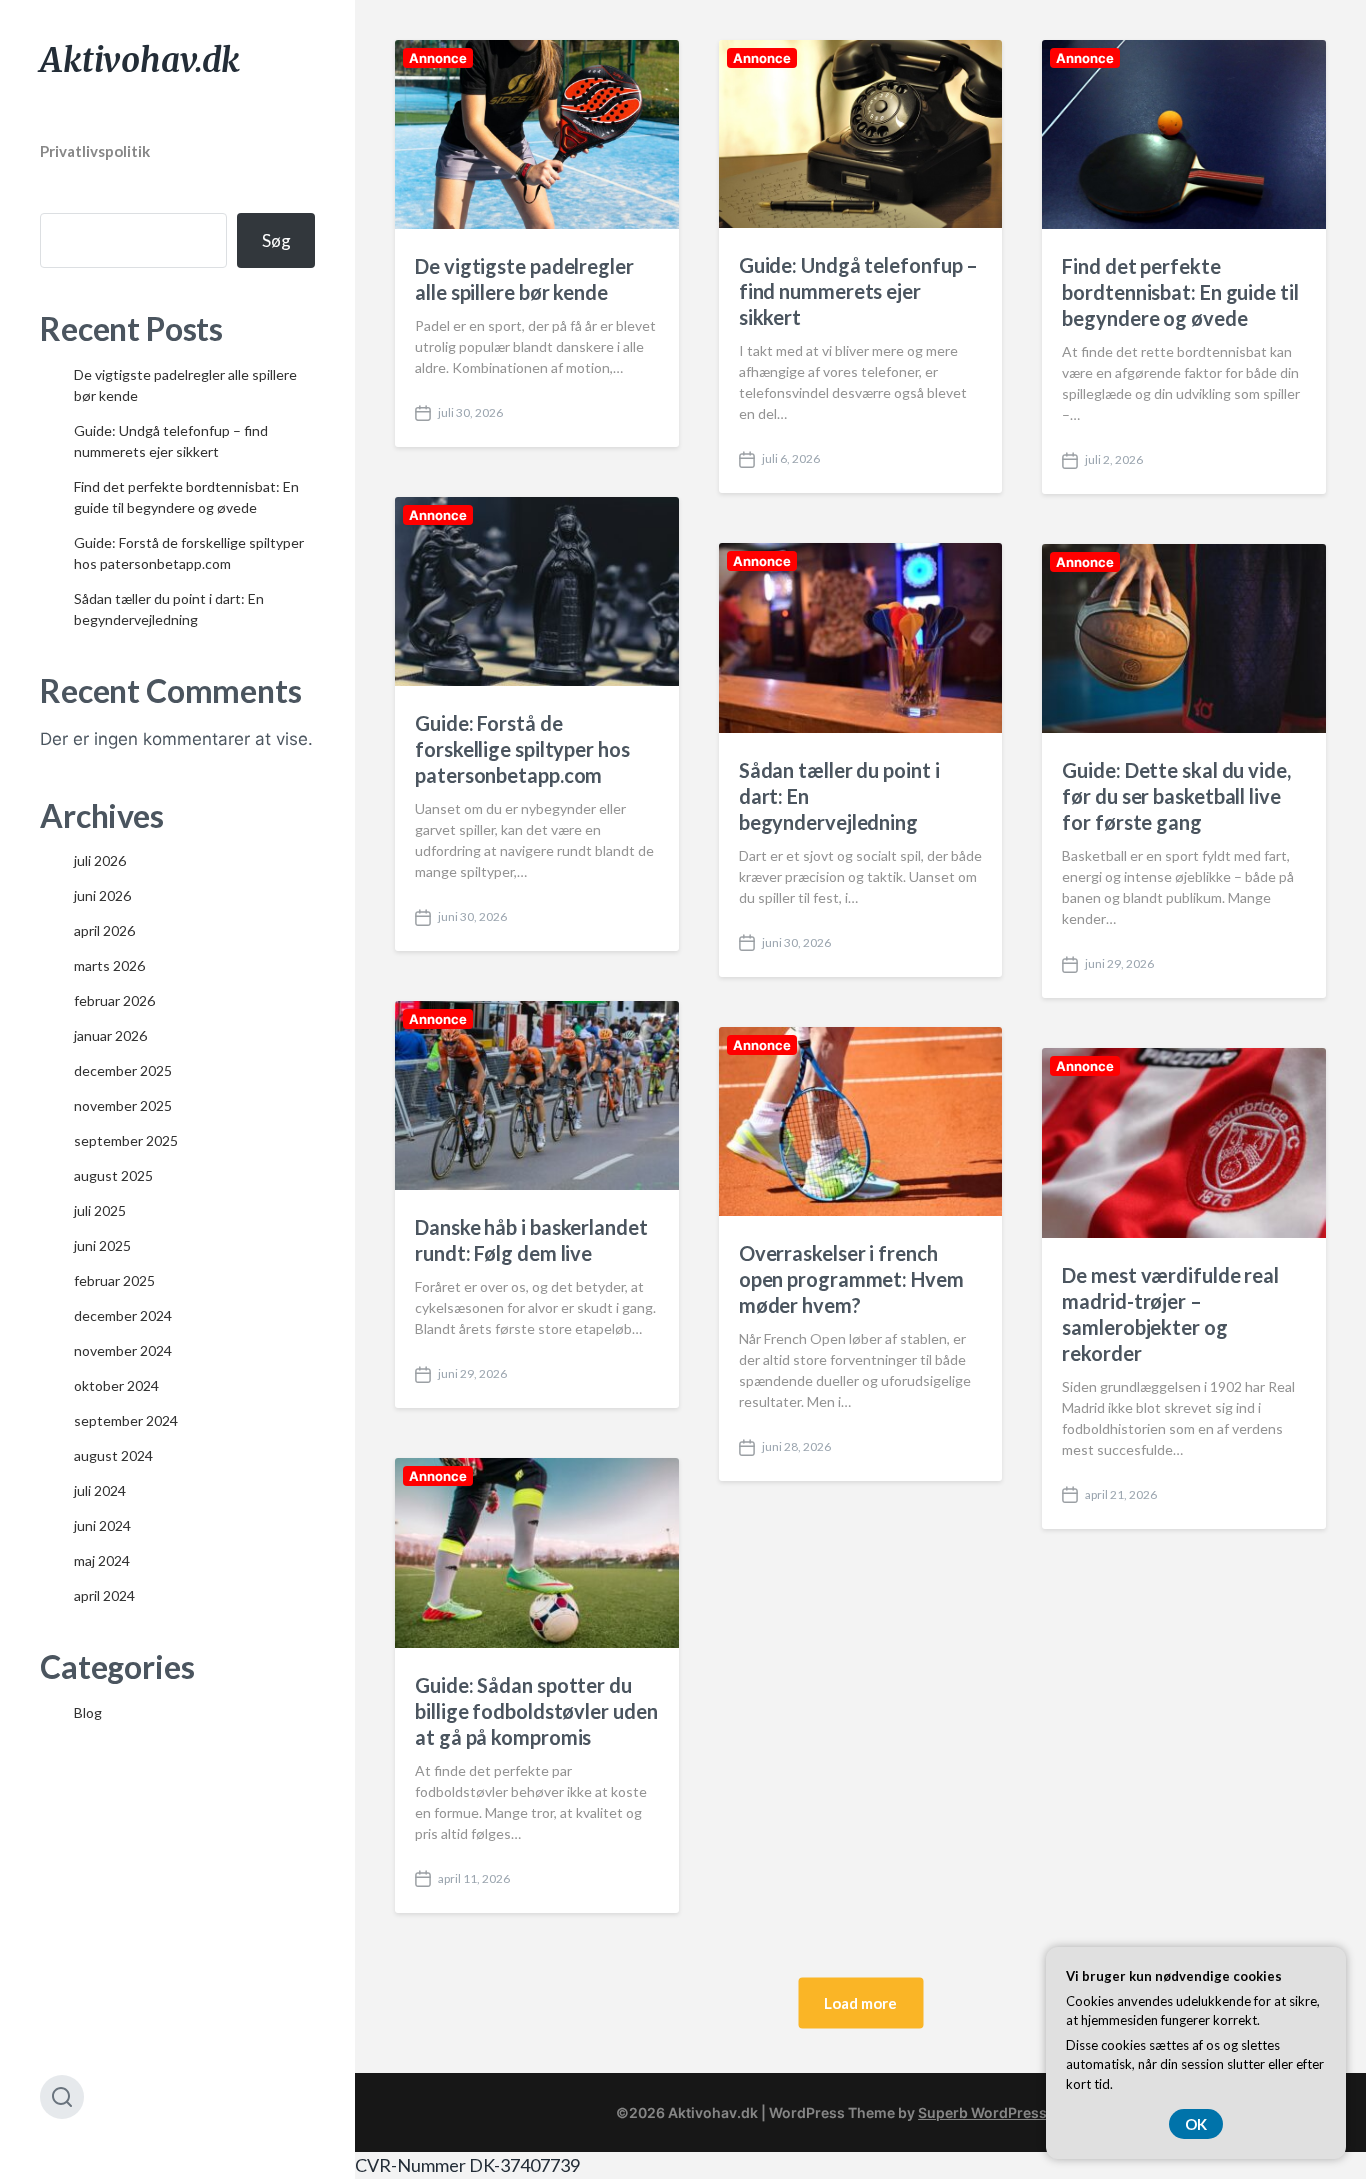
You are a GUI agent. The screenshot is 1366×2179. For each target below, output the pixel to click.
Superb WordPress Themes (1011, 2112)
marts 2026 (109, 965)
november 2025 (123, 1105)
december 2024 (123, 1315)
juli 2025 (100, 1210)
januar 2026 (110, 1035)
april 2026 (104, 930)
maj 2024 (102, 1560)
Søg (276, 240)
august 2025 (113, 1175)
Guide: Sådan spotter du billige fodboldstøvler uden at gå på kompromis (536, 1711)
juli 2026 (100, 860)
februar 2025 (114, 1280)
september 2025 (126, 1140)
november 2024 (123, 1350)
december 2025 (123, 1070)
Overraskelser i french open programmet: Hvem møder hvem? (851, 1279)
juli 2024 (100, 1490)
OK (1196, 2124)
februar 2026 (114, 1000)
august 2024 (113, 1455)
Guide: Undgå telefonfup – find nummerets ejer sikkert (859, 291)
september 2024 (126, 1420)
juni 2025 (102, 1245)
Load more (860, 2002)
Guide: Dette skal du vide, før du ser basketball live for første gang (1176, 796)
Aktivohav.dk (140, 60)
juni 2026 (102, 895)
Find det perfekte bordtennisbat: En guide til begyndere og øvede (1180, 292)
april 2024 (104, 1595)
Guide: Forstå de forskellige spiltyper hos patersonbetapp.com (522, 749)
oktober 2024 (116, 1385)
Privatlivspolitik (95, 151)
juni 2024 (102, 1525)
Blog (88, 1712)
